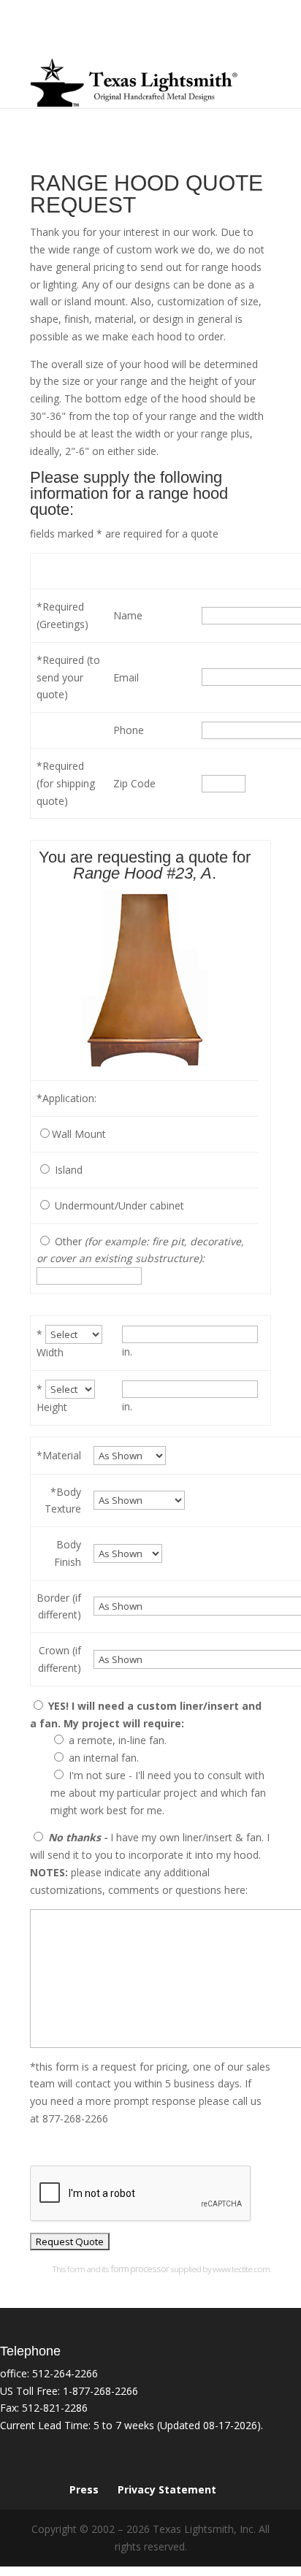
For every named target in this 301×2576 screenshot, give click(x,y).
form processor (140, 2269)
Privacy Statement (167, 2489)
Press (84, 2489)
